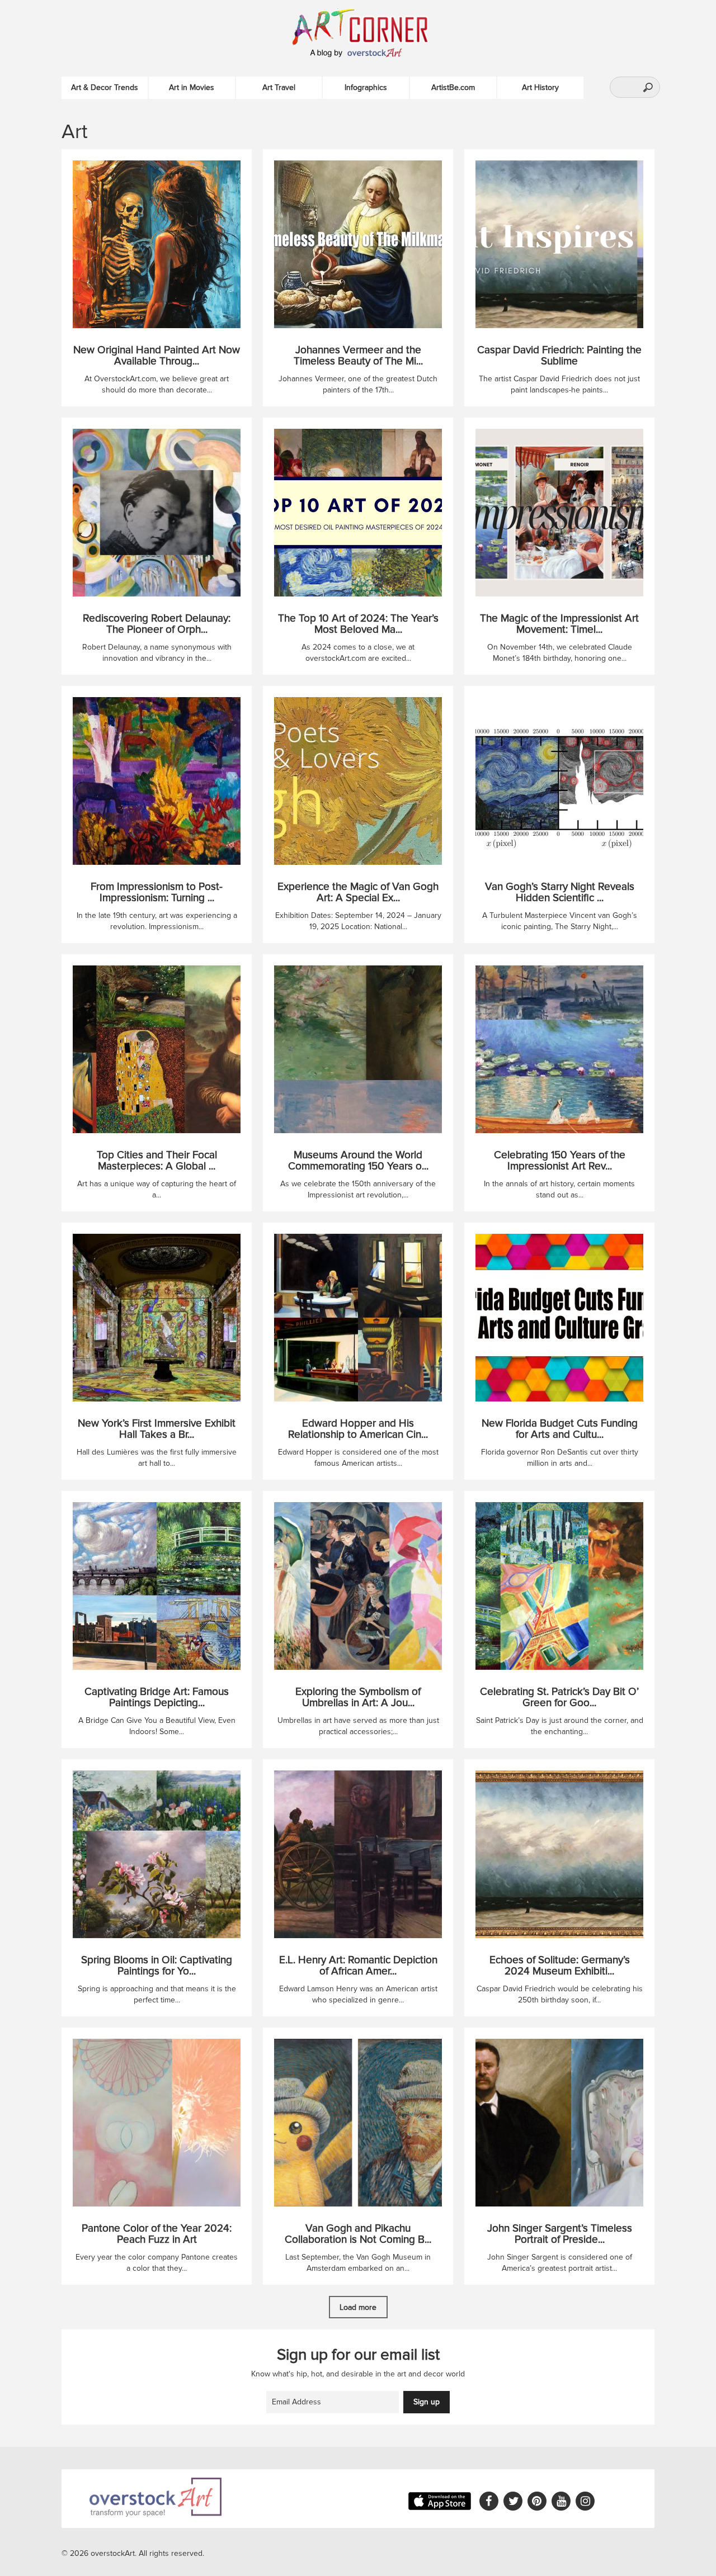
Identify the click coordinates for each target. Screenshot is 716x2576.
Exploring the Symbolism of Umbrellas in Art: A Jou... (358, 1698)
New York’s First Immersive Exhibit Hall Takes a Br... (157, 1429)
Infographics (366, 87)
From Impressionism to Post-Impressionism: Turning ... (157, 893)
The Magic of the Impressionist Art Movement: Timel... (559, 624)
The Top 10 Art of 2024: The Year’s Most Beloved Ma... (358, 624)
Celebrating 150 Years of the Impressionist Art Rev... (560, 1161)
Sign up (427, 2402)
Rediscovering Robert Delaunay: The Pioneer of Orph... (157, 624)
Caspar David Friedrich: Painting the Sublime (559, 356)
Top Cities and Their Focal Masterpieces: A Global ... (157, 1161)
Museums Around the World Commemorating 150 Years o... (358, 1161)
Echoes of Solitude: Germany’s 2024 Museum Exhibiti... (560, 1966)
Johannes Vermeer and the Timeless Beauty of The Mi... (358, 356)
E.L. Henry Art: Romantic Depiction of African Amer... (358, 1966)
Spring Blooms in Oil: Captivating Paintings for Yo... (157, 1966)
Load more (358, 2307)
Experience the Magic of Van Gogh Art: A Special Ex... (358, 893)
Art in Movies (192, 87)
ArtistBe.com (453, 87)
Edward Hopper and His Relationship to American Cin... (358, 1429)
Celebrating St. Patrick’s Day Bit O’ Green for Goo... (559, 1698)
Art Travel (279, 87)
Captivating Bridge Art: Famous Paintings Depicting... (157, 1698)
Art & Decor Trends (105, 87)
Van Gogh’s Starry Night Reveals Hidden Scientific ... (560, 893)
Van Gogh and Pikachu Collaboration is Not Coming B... (358, 2234)
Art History (540, 87)
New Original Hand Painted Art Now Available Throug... (157, 356)
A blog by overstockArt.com (358, 53)
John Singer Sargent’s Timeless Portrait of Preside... (560, 2234)
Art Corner (372, 25)
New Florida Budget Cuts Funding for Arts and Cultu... (560, 1429)
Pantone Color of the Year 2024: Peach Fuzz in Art (157, 2234)
